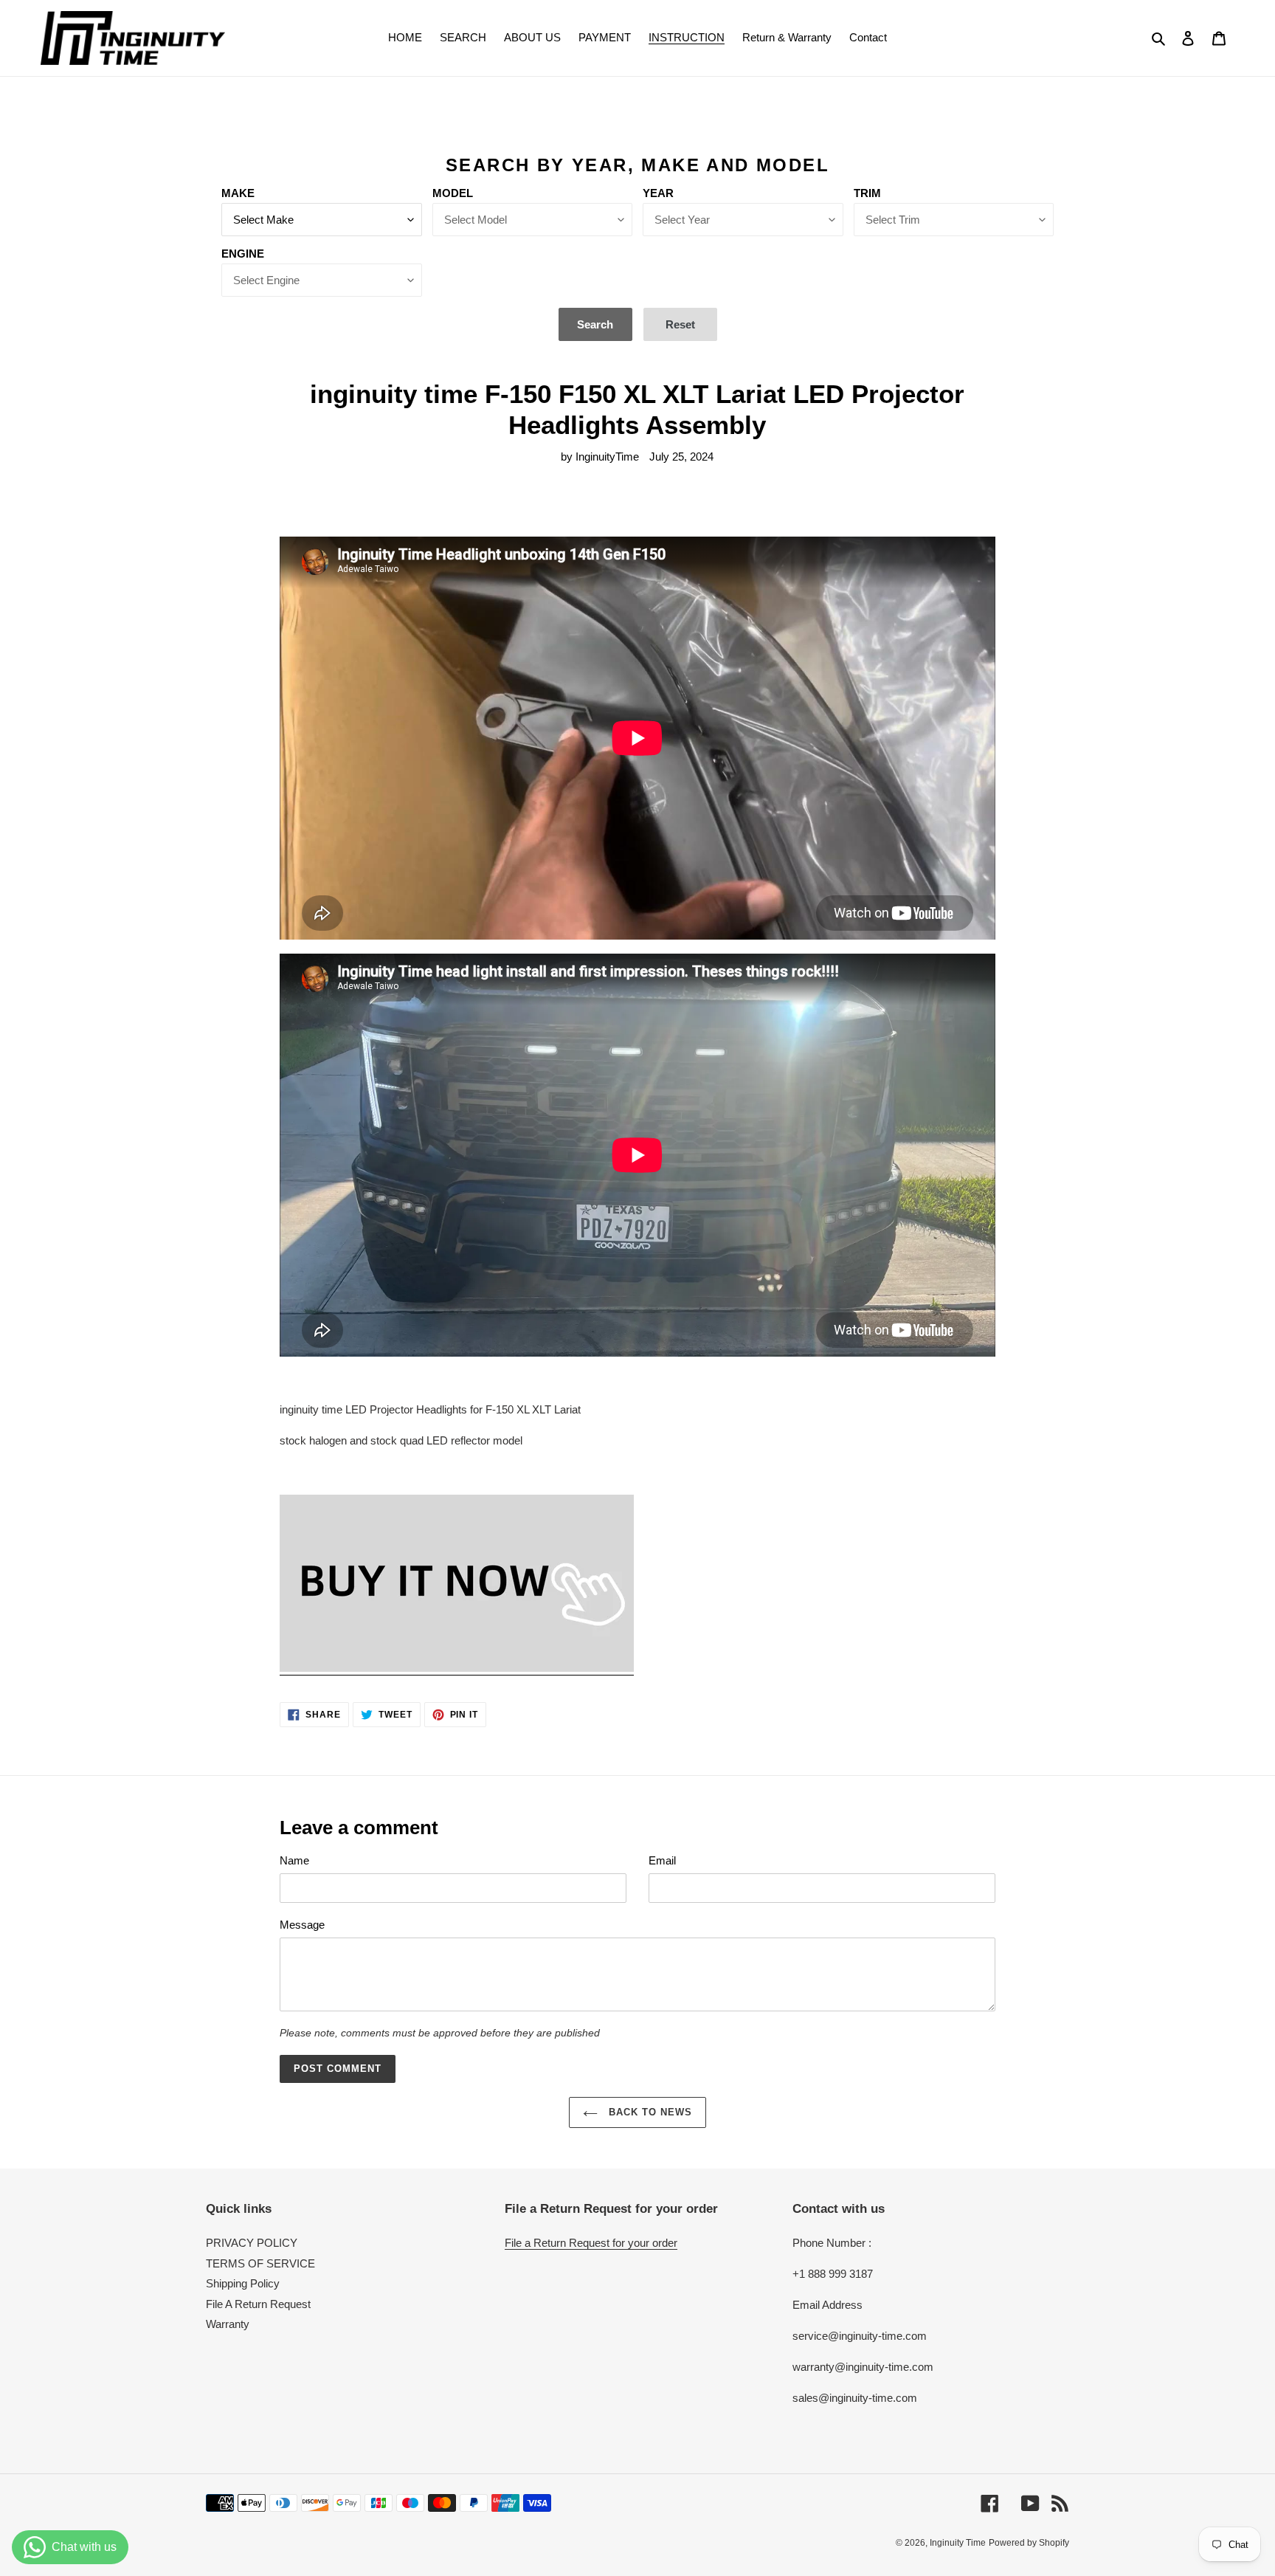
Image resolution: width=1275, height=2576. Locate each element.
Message (302, 1925)
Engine (243, 254)
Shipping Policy (243, 2283)
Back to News (649, 2112)
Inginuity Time (958, 2543)
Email (662, 1860)
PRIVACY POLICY (252, 2243)
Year (658, 193)
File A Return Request (258, 2304)
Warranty (228, 2324)
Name (294, 1860)
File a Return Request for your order (591, 2243)
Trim (867, 193)
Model (453, 193)
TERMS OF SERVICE (260, 2263)
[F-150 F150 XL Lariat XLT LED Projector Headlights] (457, 1668)
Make (238, 193)
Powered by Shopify (1029, 2543)
